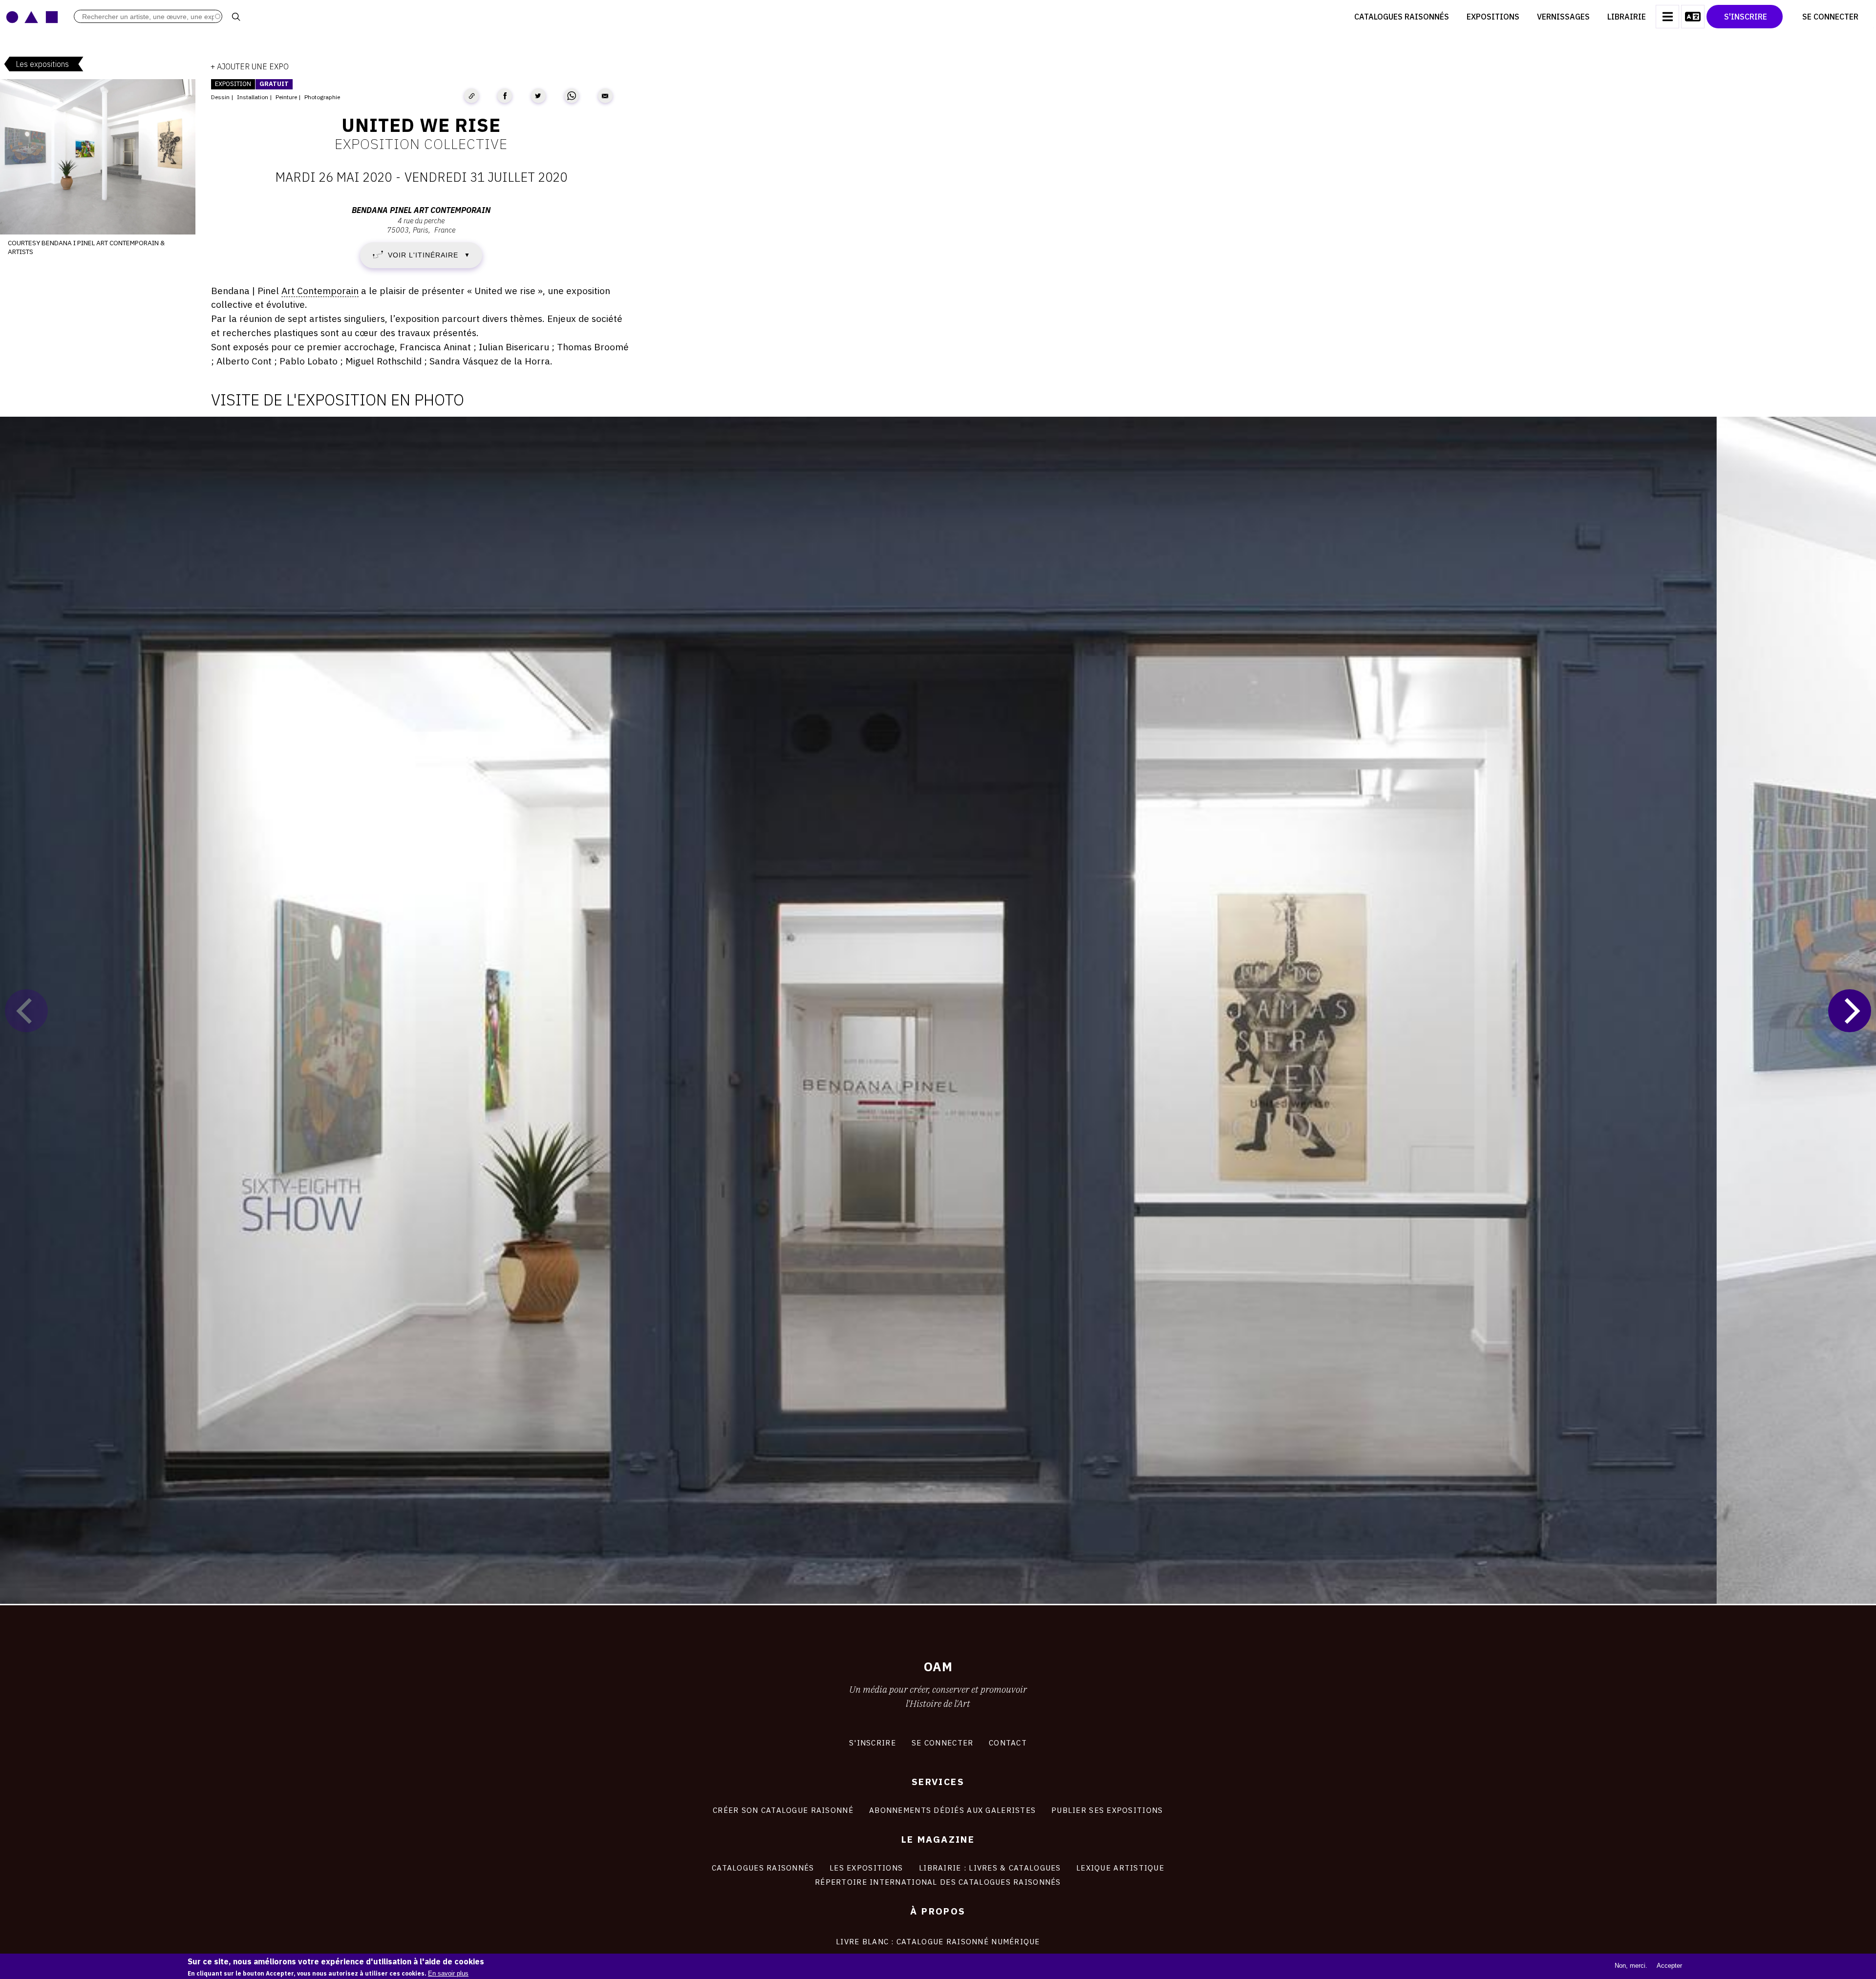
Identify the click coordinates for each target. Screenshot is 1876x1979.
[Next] (1850, 1011)
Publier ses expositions (1107, 1810)
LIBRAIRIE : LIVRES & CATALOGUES (990, 1868)
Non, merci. (1631, 1966)
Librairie (1627, 17)
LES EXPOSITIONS (866, 1868)
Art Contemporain (320, 290)
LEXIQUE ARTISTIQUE (1120, 1868)
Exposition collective (421, 144)
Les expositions (42, 64)
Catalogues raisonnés (1402, 17)
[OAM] (32, 17)
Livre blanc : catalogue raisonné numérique (938, 1941)
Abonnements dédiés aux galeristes (952, 1810)
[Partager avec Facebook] (505, 96)
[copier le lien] (471, 96)
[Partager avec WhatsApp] (572, 96)
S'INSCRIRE (873, 1743)
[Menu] (1667, 17)
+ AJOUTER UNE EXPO (250, 66)
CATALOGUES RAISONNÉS (763, 1868)
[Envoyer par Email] (605, 96)
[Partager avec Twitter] (538, 96)
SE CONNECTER (942, 1743)
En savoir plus (448, 1973)
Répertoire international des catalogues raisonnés (938, 1882)
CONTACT (1008, 1743)
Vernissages (1563, 17)
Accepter (1669, 1966)
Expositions (1493, 17)
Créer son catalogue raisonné (783, 1810)
